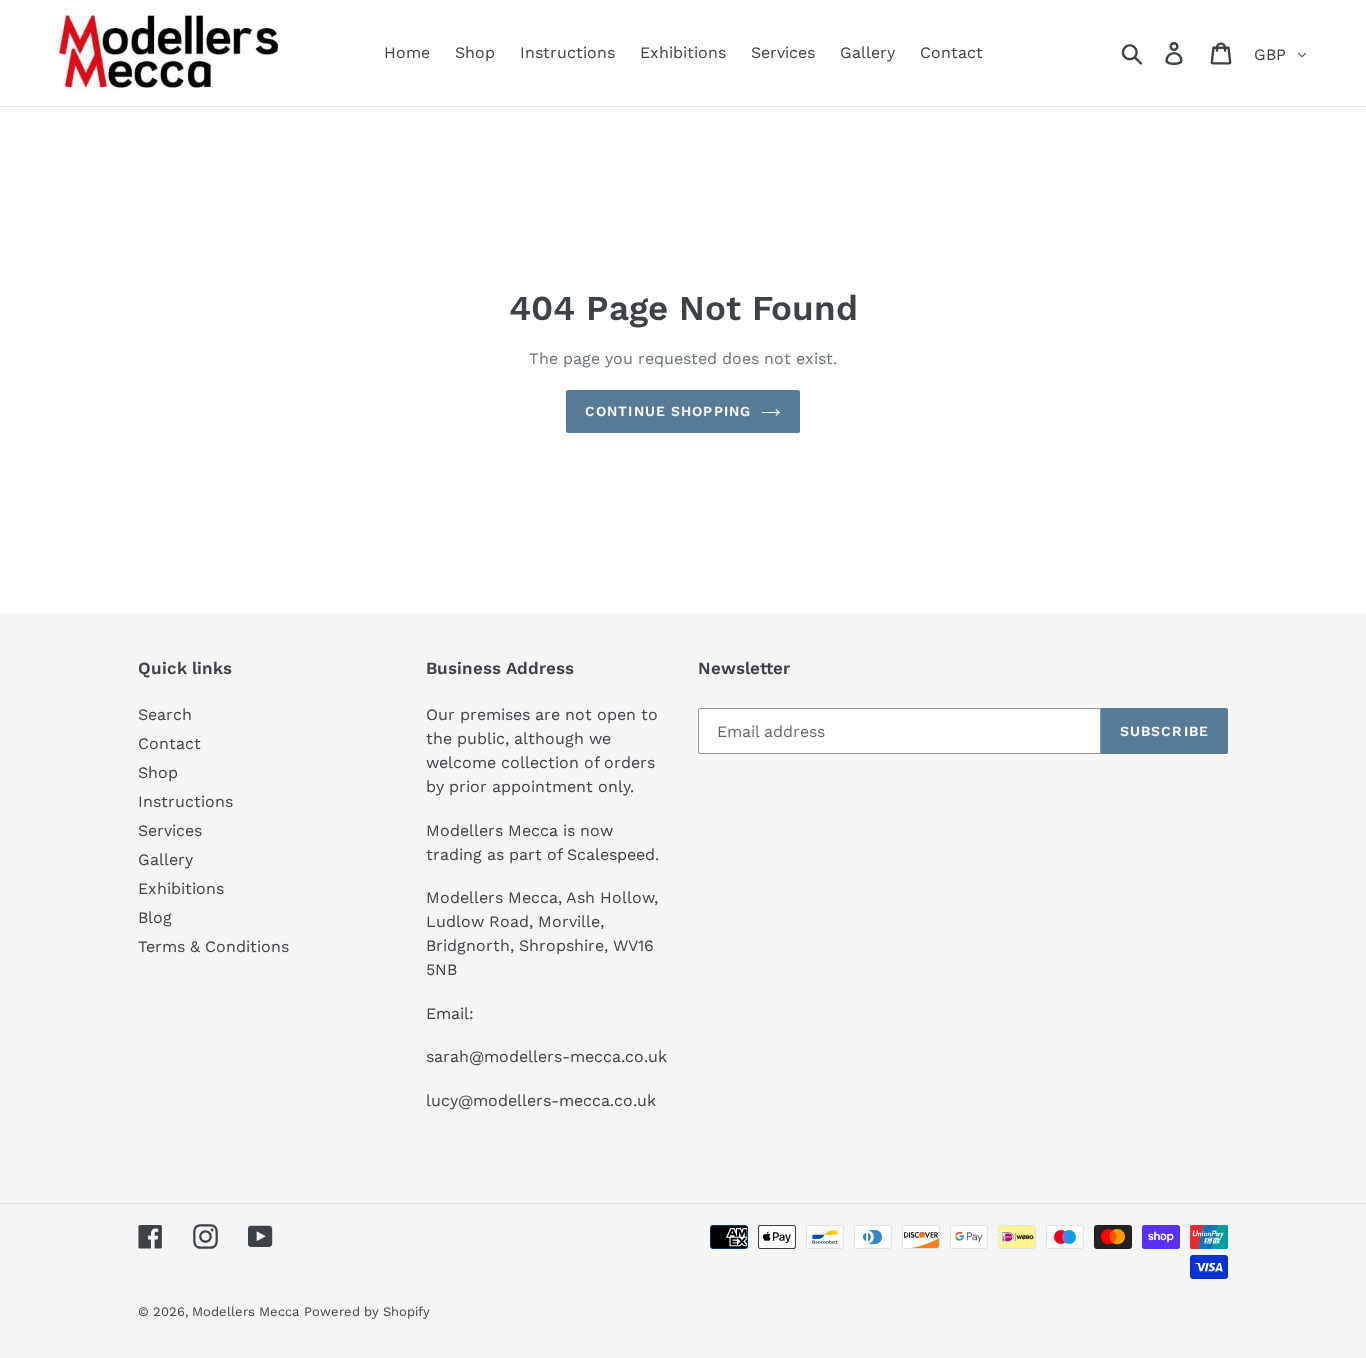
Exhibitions (181, 888)
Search (165, 714)
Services (170, 830)
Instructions (185, 801)
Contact (169, 743)
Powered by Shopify (367, 1311)
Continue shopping (668, 411)
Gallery (165, 859)
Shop (158, 772)
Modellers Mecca (245, 1311)
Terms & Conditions (213, 946)
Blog (155, 917)
